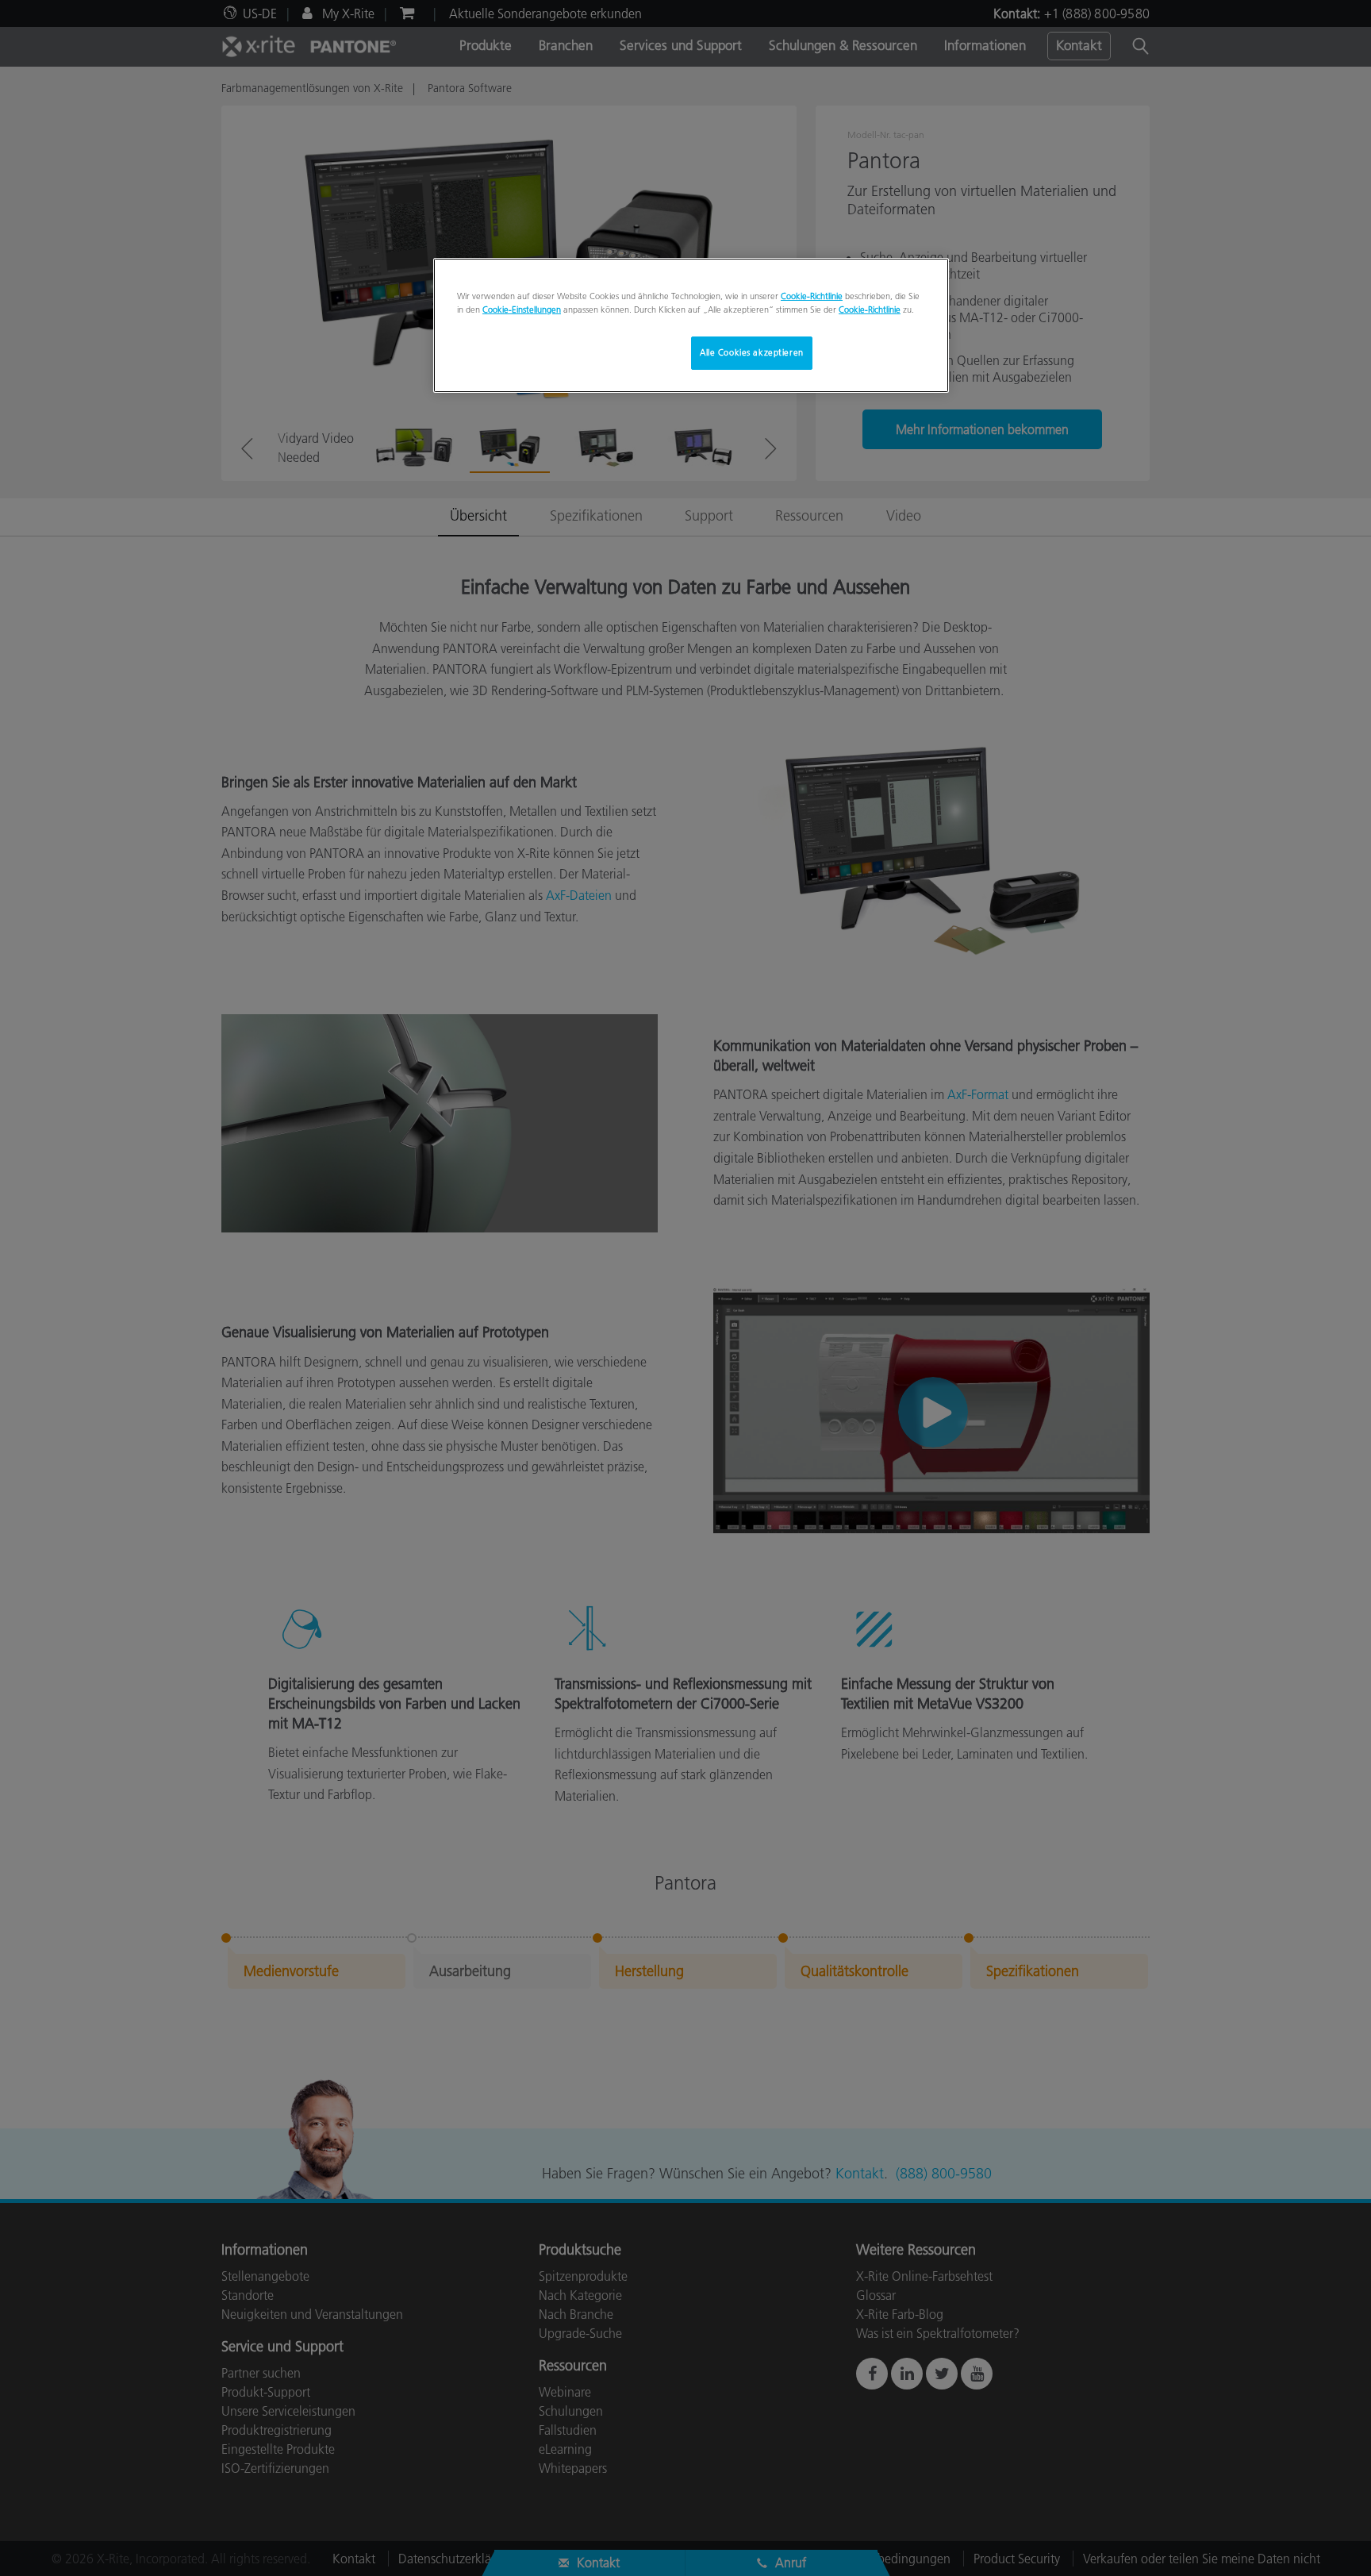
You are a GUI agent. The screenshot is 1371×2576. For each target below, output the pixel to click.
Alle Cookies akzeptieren (752, 352)
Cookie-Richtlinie (812, 296)
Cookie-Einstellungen (522, 310)
